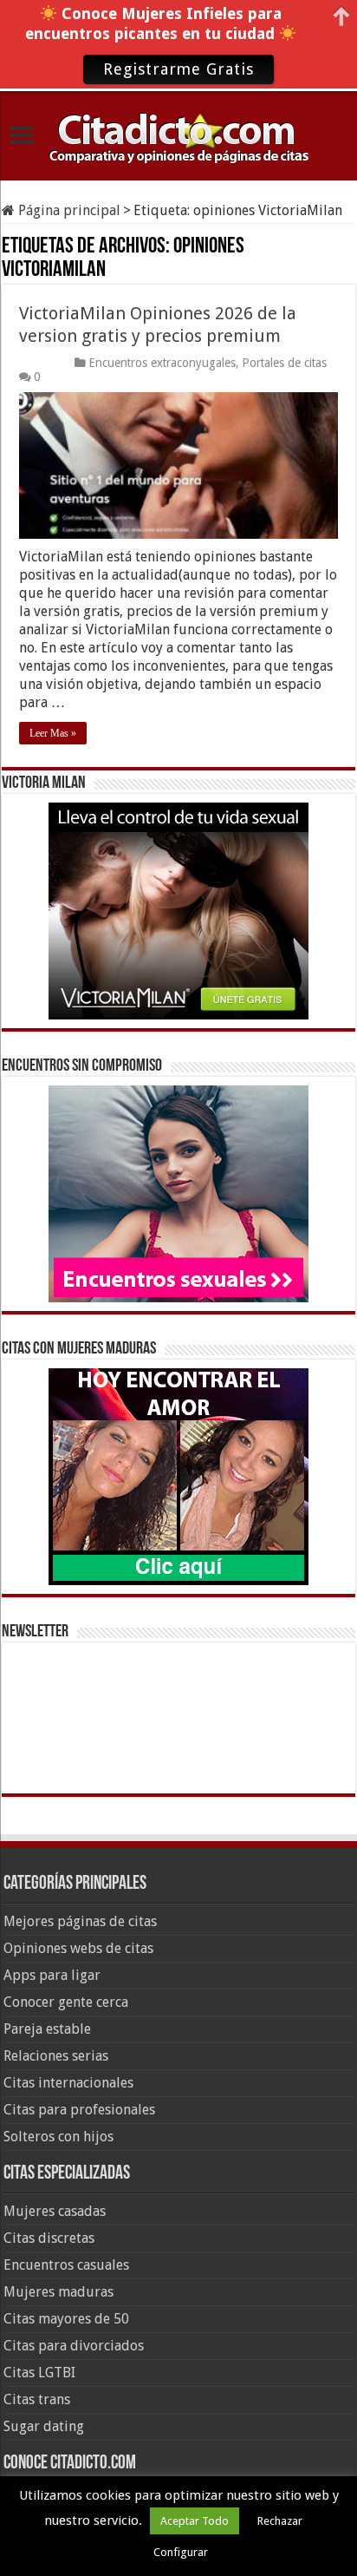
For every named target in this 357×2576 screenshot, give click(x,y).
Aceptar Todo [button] (195, 2521)
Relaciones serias (56, 2056)
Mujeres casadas (55, 2211)
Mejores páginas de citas (80, 1921)
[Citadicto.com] (178, 137)
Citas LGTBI (39, 2373)
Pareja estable (47, 2029)
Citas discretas (49, 2238)
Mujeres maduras (58, 2292)
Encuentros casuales (66, 2265)
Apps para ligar (52, 1975)
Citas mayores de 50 (66, 2319)
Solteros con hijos (58, 2137)
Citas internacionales (68, 2083)
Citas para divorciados (74, 2346)
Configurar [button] (181, 2552)
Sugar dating (44, 2426)
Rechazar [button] (280, 2521)
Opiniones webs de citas (78, 1948)
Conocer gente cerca (66, 2002)
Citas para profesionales (79, 2110)
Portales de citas (284, 363)
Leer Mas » (53, 733)
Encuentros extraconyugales (162, 363)
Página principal (68, 210)
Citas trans (37, 2399)
